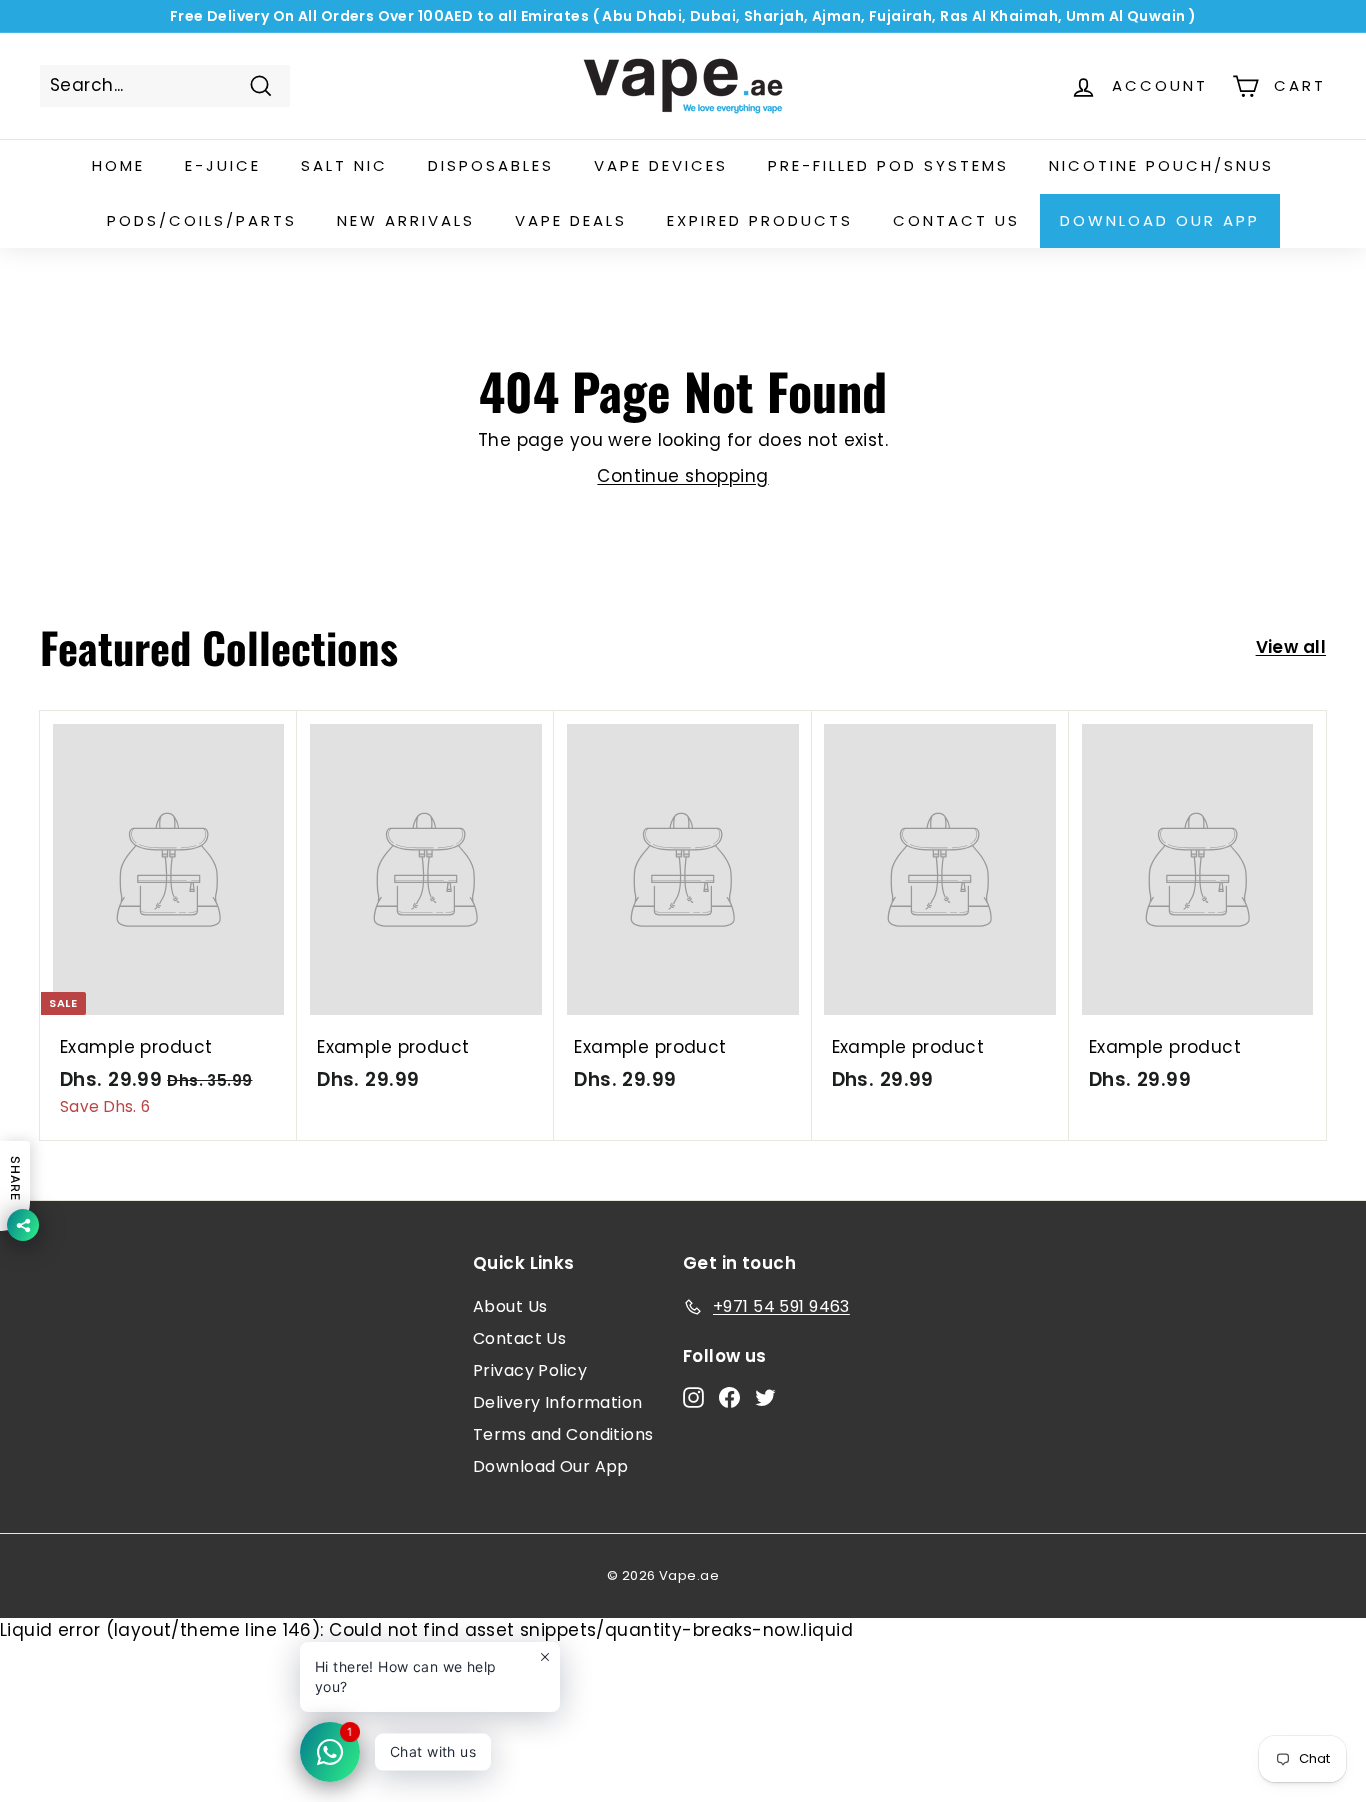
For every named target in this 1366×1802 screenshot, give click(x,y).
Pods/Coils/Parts (202, 220)
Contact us (956, 220)
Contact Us (519, 1338)
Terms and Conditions (563, 1434)
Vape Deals (571, 220)
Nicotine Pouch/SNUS (1161, 165)
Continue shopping (682, 476)
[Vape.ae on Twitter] (765, 1397)
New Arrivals (406, 220)
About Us (510, 1306)
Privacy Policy (530, 1370)
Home (118, 165)
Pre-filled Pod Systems (888, 165)
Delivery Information (558, 1402)
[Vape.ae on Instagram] (693, 1397)
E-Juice (223, 165)
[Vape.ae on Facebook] (729, 1397)
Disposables (491, 165)
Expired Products (760, 220)
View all (1291, 647)
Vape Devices (661, 165)
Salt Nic (344, 165)
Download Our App (1160, 220)
